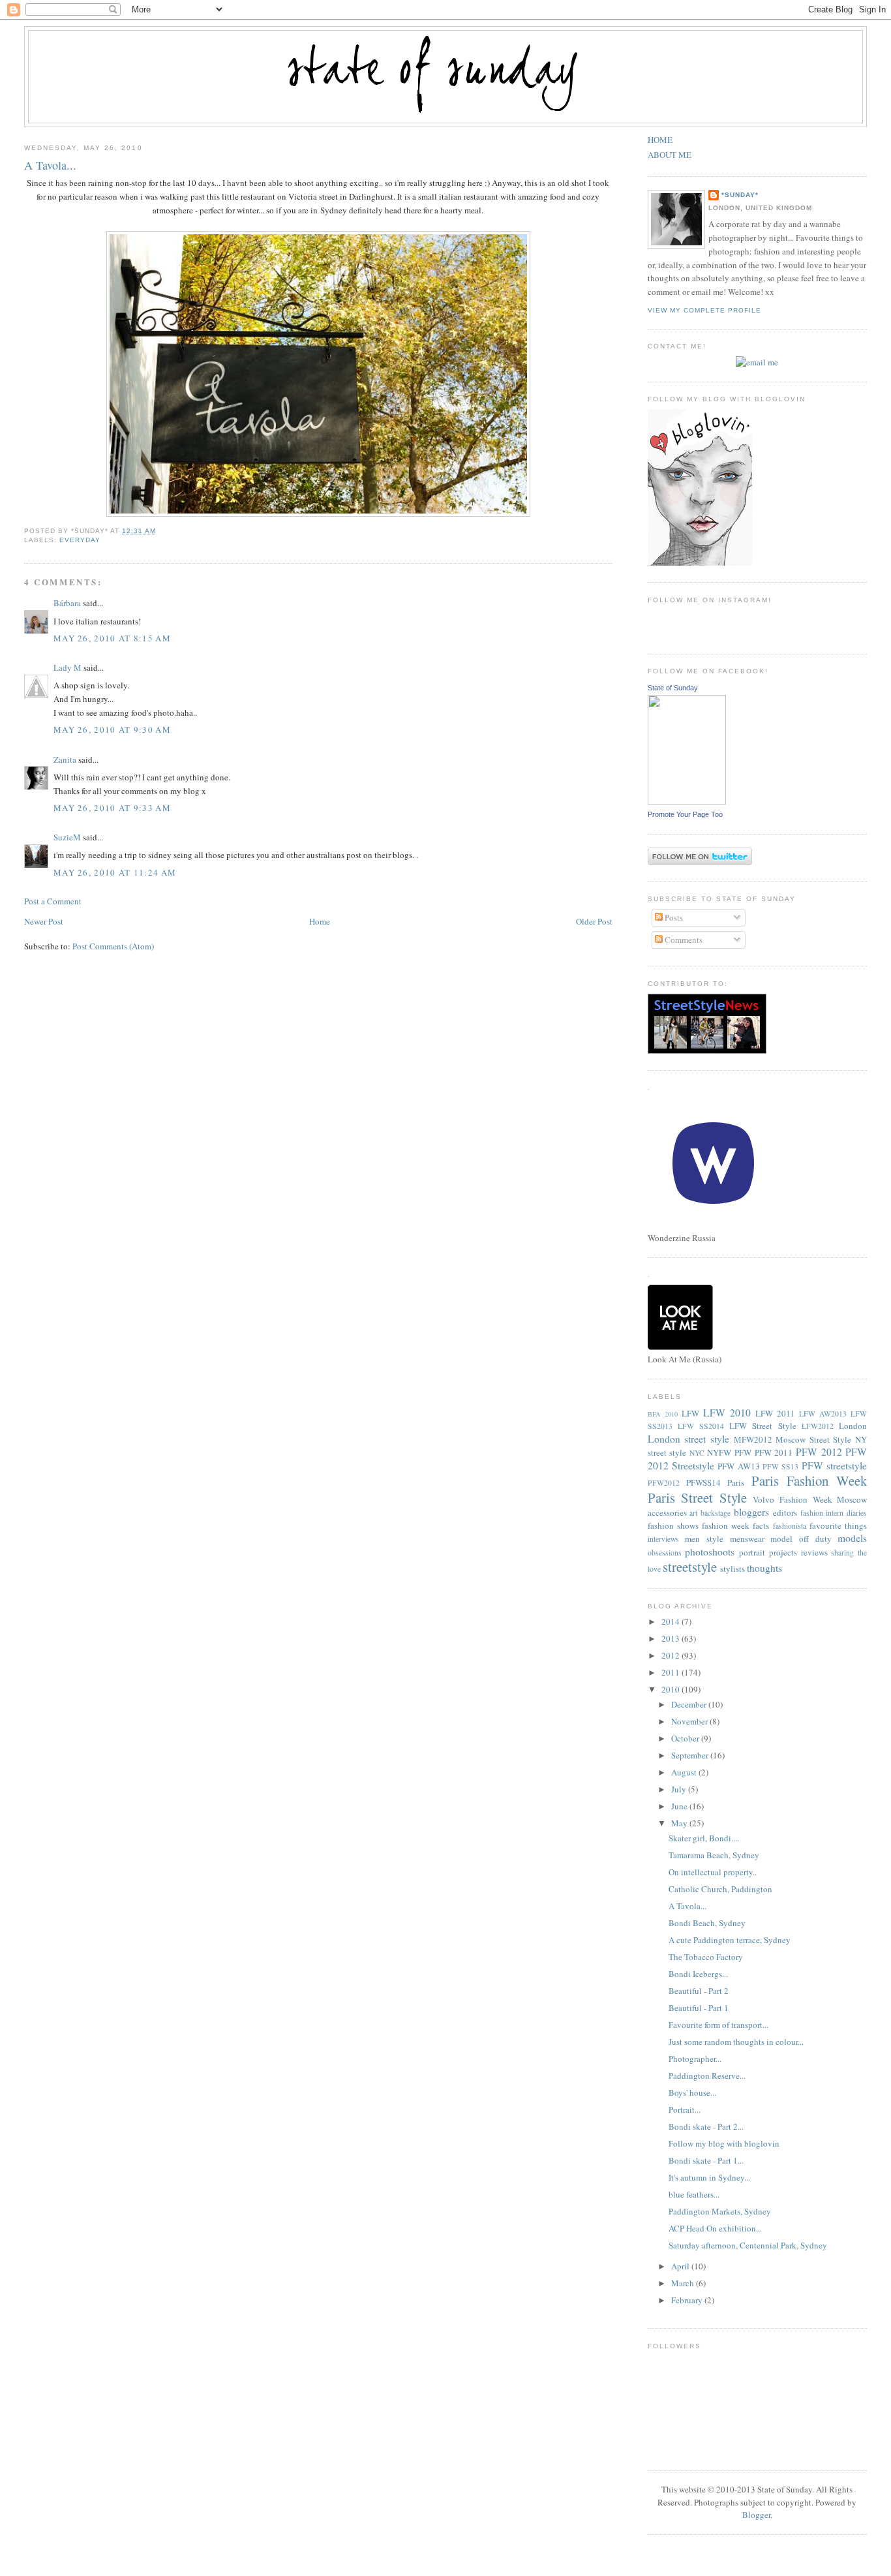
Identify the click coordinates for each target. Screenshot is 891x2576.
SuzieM (67, 837)
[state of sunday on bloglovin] (700, 562)
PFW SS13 (780, 1466)
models (852, 1538)
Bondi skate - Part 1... (706, 2160)
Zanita (65, 759)
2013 (672, 1638)
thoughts (764, 1568)
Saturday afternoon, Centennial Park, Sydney (748, 2245)
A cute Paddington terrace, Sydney (730, 1940)
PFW (743, 1452)
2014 (672, 1621)
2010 (672, 1689)
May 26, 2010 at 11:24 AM (115, 872)
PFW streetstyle (834, 1465)
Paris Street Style (697, 1497)
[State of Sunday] (687, 801)
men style (704, 1539)
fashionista (790, 1526)
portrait (752, 1552)
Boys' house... (692, 2093)
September (691, 1755)
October (686, 1738)
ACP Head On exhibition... (715, 2228)
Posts (673, 917)
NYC (697, 1453)
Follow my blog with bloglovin (724, 2143)
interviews (663, 1539)
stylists (732, 1569)
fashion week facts (735, 1526)
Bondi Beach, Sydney (707, 1923)
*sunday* (740, 195)
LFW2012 (818, 1426)
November (690, 1721)
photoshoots (710, 1552)
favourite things (838, 1526)
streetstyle (690, 1567)
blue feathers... (694, 2194)
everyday (80, 540)
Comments (683, 940)
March (684, 2283)
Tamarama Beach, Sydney (714, 1855)
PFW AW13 (738, 1466)
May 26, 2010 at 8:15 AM (112, 638)
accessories (667, 1512)
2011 (672, 1672)
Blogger (756, 2515)
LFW (690, 1413)
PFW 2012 (819, 1452)
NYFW (719, 1452)
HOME (660, 140)
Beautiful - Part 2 (699, 1991)
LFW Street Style (763, 1426)
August (685, 1772)
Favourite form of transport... (718, 2025)
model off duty (801, 1539)
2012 (672, 1655)
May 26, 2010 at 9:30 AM (112, 729)
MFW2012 (753, 1439)
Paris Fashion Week (809, 1480)
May (680, 1823)
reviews (814, 1552)
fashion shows (673, 1526)
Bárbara (67, 603)
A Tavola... (50, 165)
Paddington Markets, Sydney (720, 2211)
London (853, 1426)
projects (783, 1552)
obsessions (665, 1553)
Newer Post (44, 921)
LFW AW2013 (823, 1414)
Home (320, 921)
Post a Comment (53, 901)
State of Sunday (673, 688)
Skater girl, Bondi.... (704, 1838)
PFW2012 (664, 1483)
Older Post (594, 921)
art (693, 1513)
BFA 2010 (663, 1414)
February (688, 2300)
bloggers (751, 1512)
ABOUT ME (670, 155)
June (680, 1806)
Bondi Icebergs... (698, 1974)
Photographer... (695, 2059)
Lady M (68, 667)
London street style (688, 1439)
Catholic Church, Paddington (720, 1889)
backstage (716, 1513)
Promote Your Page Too (685, 814)
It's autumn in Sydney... (709, 2177)
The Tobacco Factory (706, 1957)
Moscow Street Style (813, 1439)
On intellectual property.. (713, 1872)
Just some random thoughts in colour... (736, 2042)
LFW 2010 (727, 1413)
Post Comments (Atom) (113, 946)
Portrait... (685, 2109)
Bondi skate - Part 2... (706, 2126)
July (680, 1789)
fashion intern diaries (834, 1513)
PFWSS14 (703, 1482)
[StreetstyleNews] (707, 1050)
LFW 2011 (775, 1413)
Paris (736, 1482)
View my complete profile (704, 310)
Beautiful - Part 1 (699, 2008)
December (690, 1704)
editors (785, 1512)
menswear (747, 1539)
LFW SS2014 (701, 1426)
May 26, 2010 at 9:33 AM (112, 808)
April (681, 2266)
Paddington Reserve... (707, 2076)
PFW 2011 (774, 1452)
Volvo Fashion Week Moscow (810, 1499)
